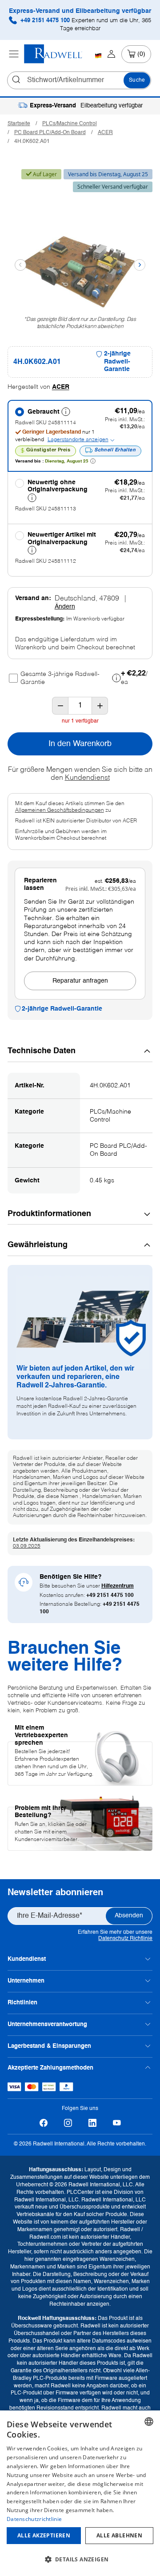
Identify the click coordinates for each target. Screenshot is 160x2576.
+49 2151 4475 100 (85, 25)
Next (140, 265)
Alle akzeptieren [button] (44, 2535)
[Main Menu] (14, 54)
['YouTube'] (117, 2123)
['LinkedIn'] (92, 2123)
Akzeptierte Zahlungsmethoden (50, 2068)
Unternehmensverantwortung (47, 2025)
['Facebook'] (43, 2123)
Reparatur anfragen (80, 981)
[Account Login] (111, 54)
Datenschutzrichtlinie (34, 2519)
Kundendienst (87, 778)
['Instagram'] (68, 2123)
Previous (20, 265)
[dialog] (80, 2493)
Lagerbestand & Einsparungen (49, 2046)
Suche (137, 80)
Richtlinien (22, 2003)
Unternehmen (26, 1981)
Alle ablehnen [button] (119, 2535)
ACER (105, 133)
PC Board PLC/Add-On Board (50, 133)
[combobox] (149, 2422)
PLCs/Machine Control (70, 124)
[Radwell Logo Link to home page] (53, 54)
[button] (80, 2560)
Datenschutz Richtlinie (125, 1939)
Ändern (65, 607)
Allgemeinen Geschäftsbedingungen (60, 810)
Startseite (19, 124)
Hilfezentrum (118, 1586)
